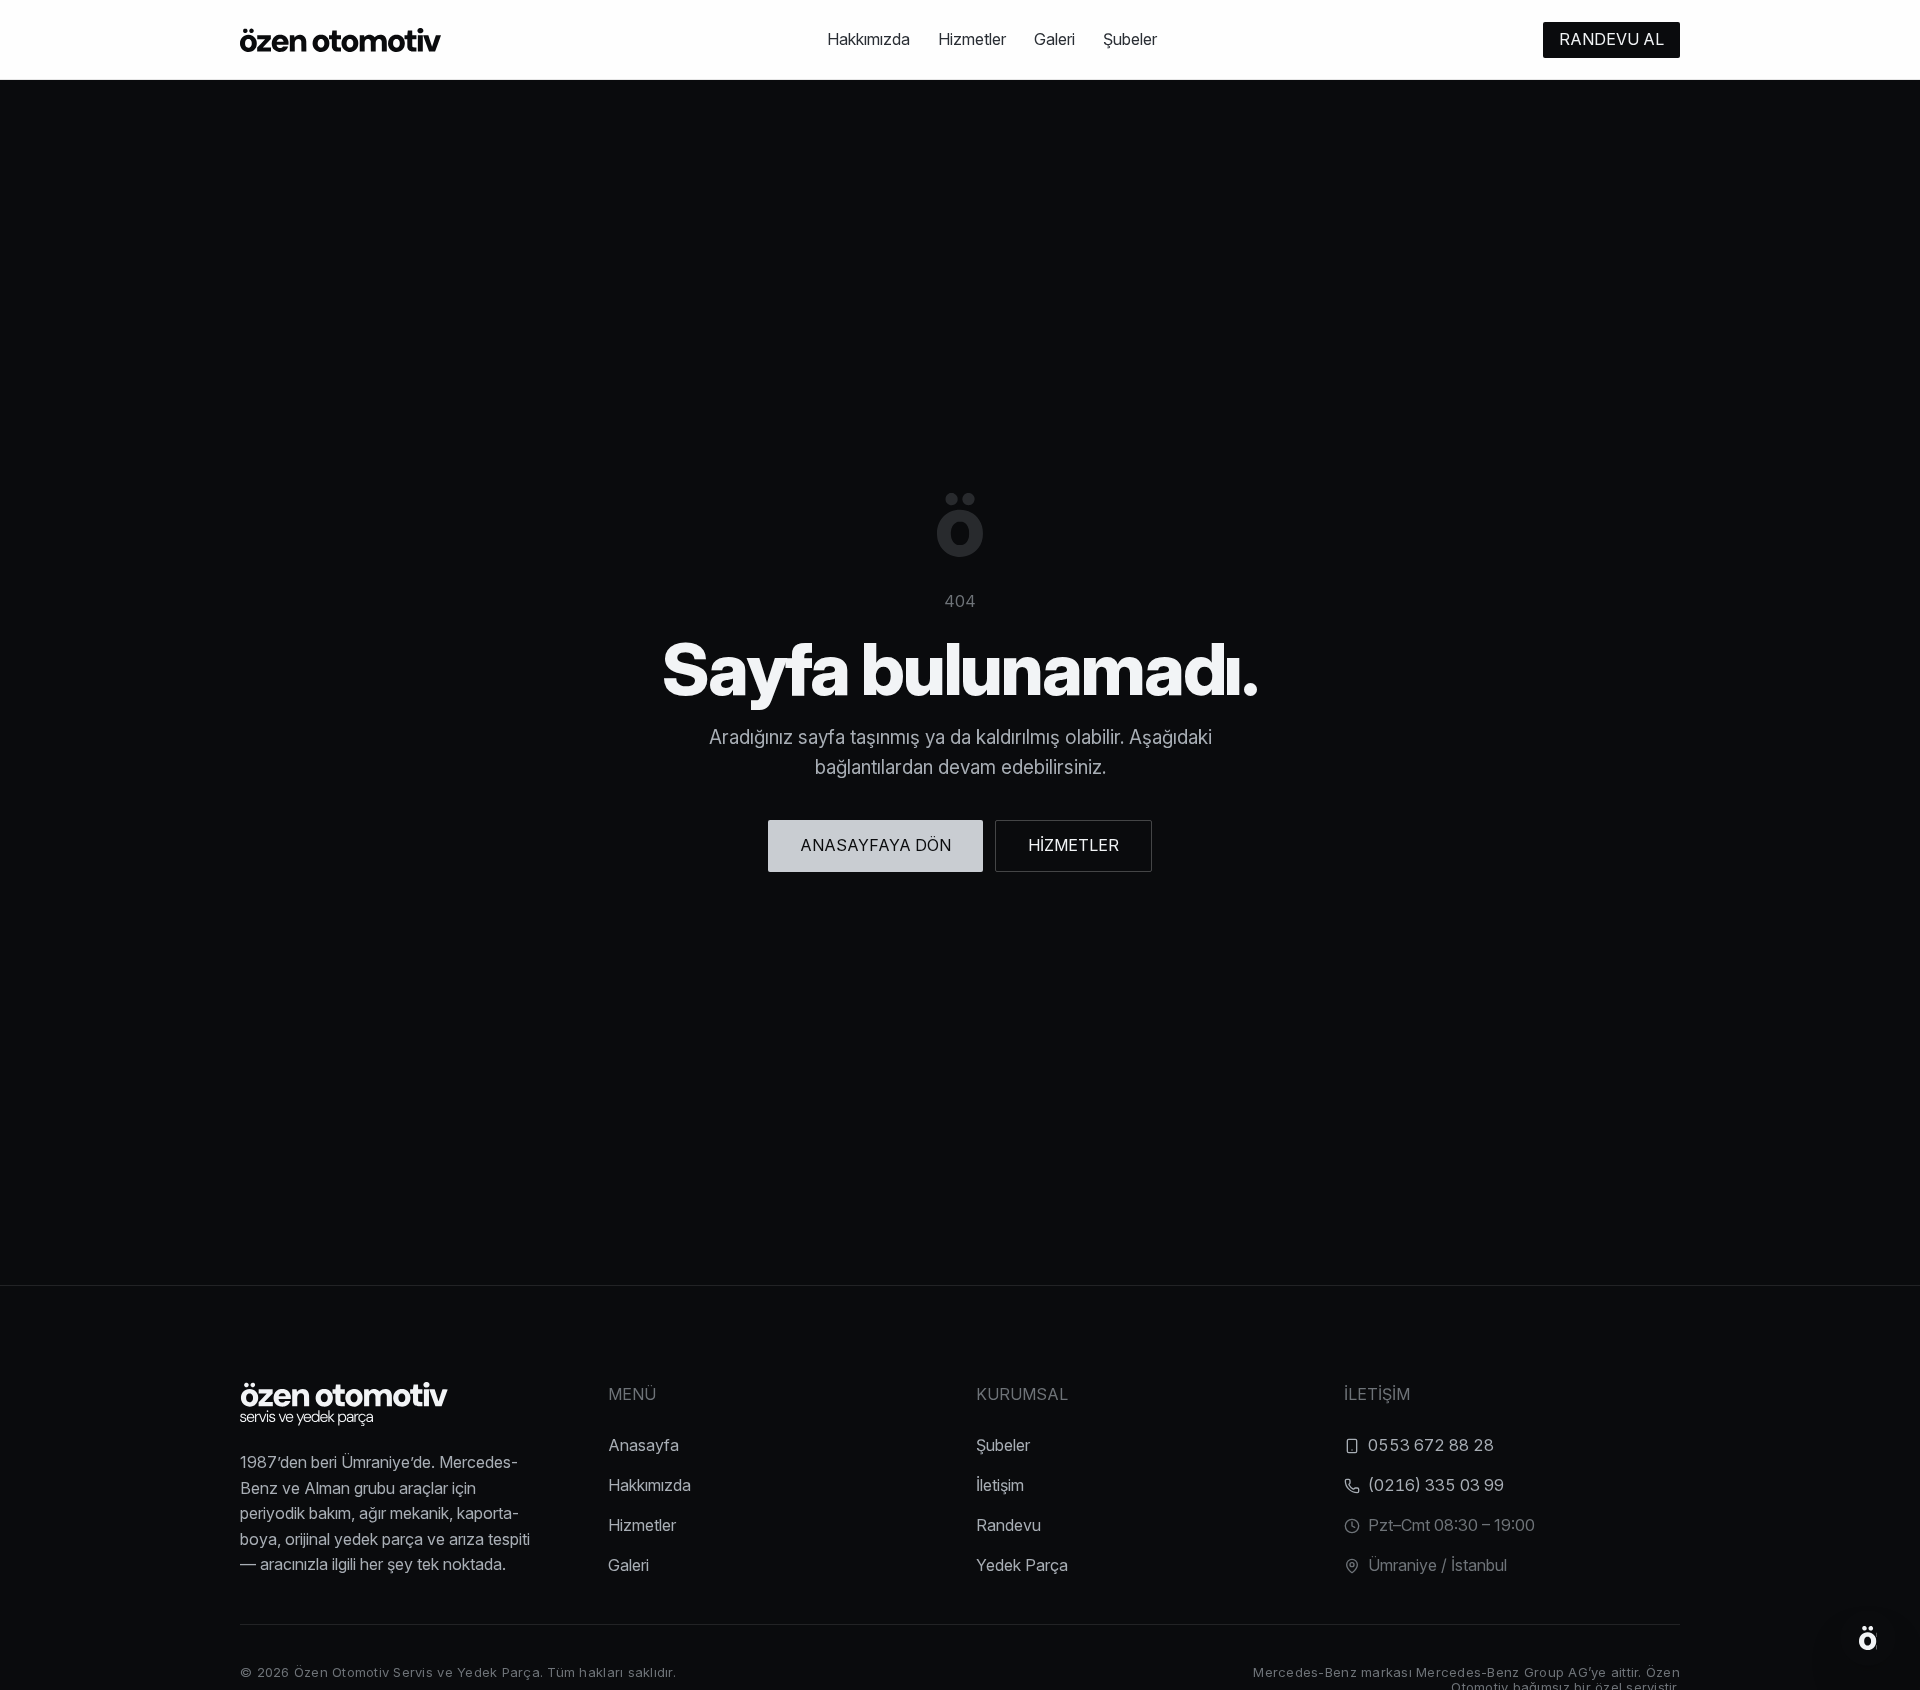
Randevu (1008, 1525)
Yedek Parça (1022, 1565)
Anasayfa (643, 1445)
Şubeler (1130, 39)
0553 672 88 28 (1431, 1445)
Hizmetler (972, 39)
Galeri (1054, 39)
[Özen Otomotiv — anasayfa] (340, 40)
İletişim (1000, 1485)
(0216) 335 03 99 (1436, 1485)
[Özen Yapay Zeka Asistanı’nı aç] (1868, 1638)
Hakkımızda (868, 39)
